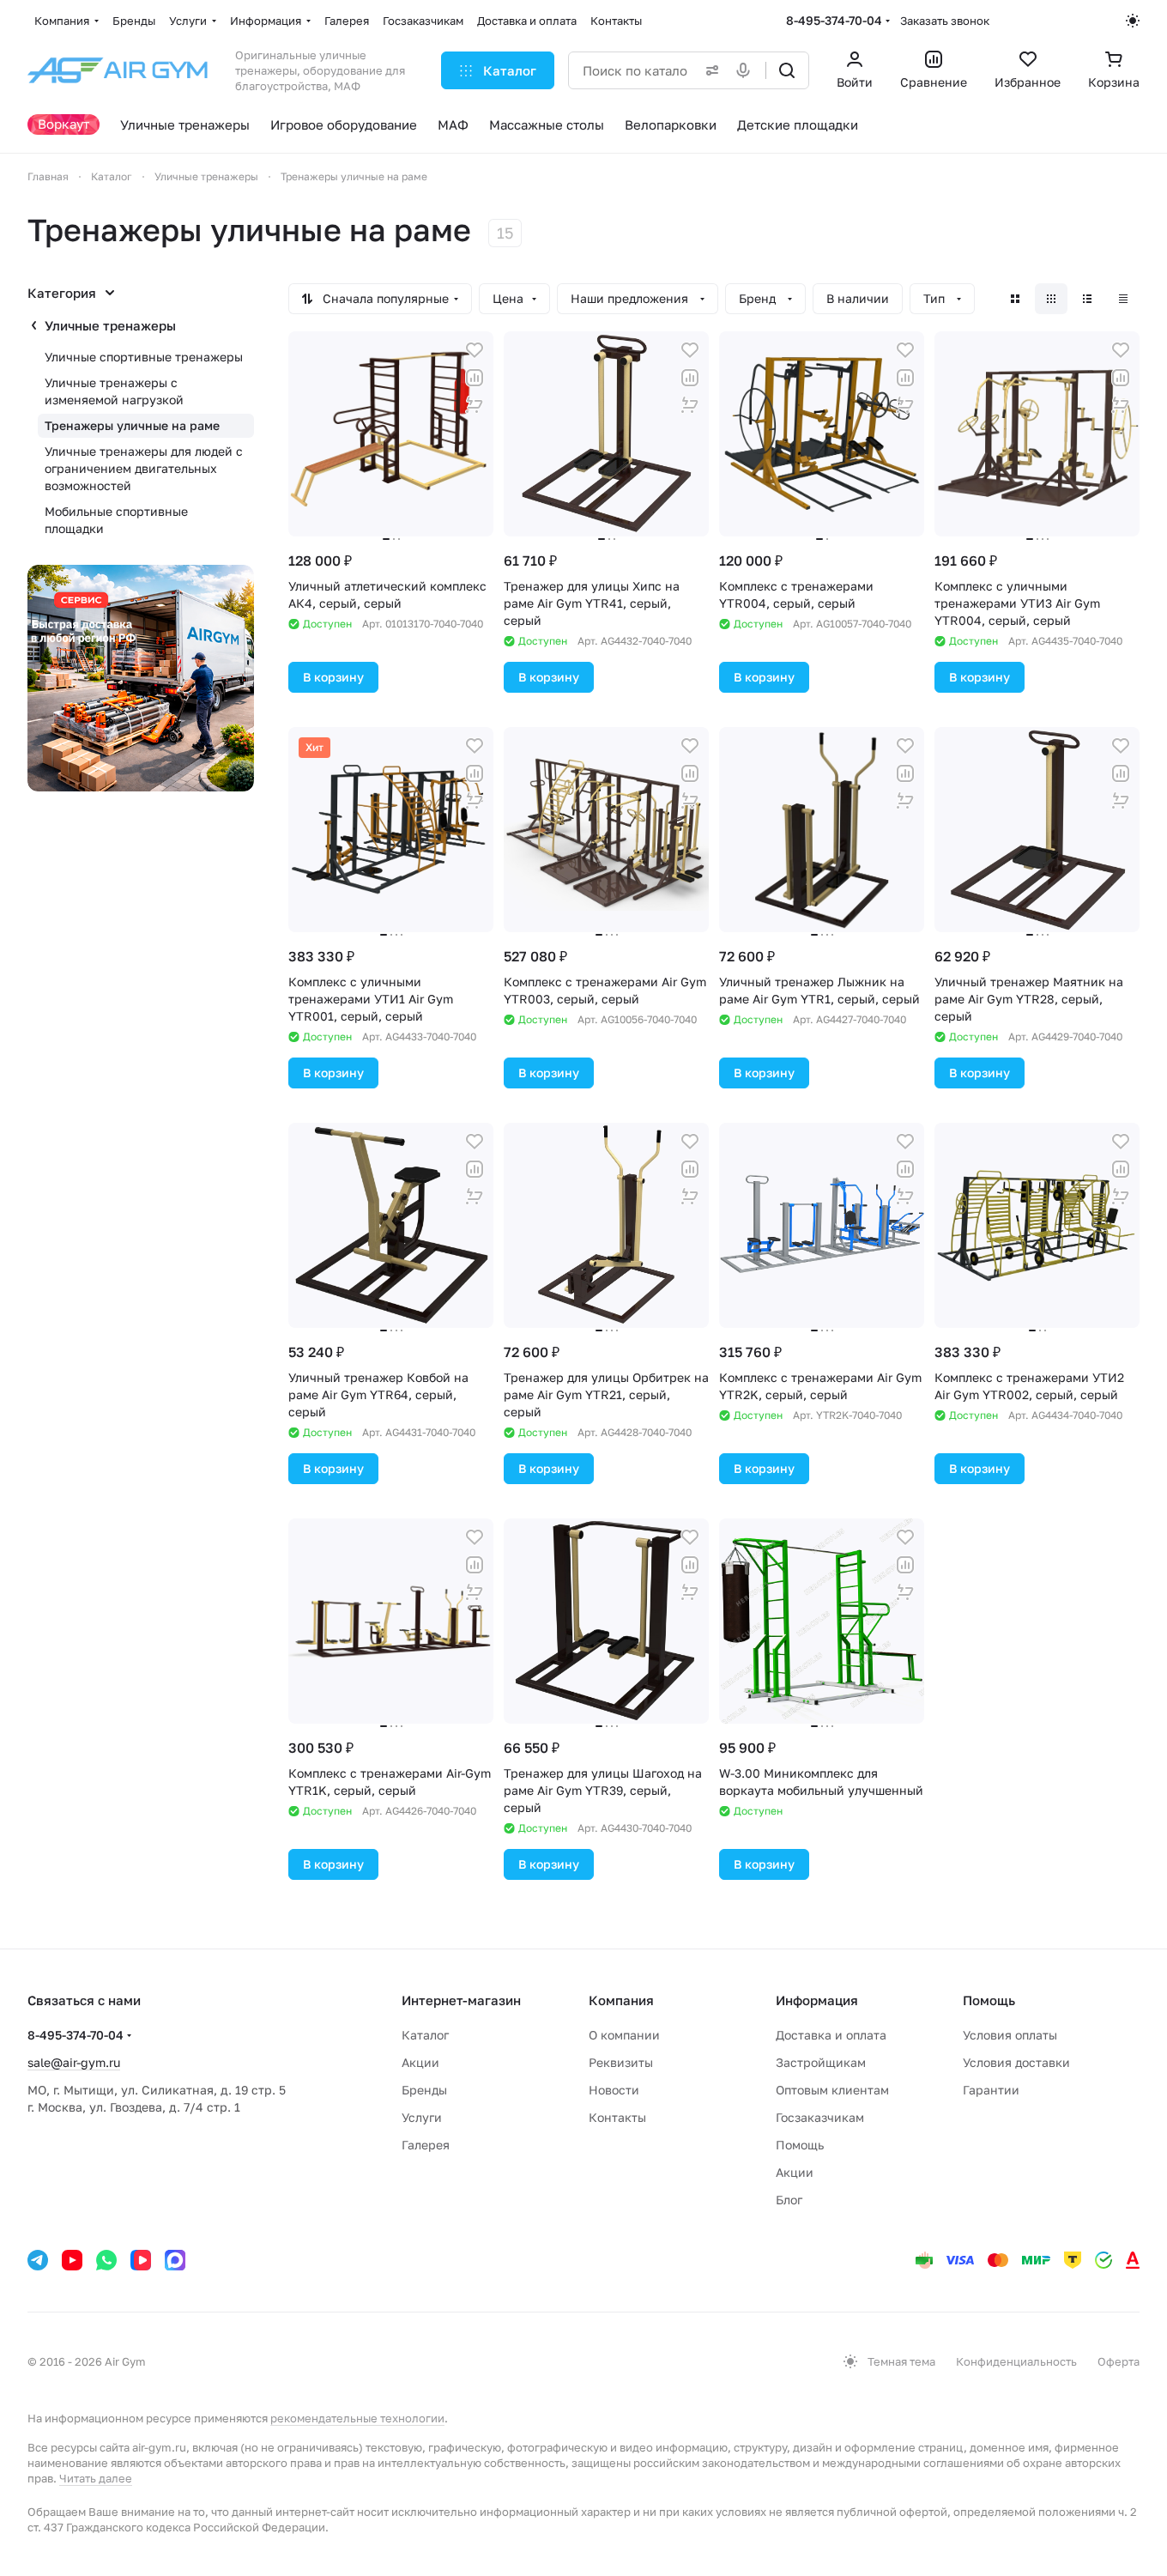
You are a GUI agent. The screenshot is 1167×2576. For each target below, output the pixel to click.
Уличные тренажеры (110, 325)
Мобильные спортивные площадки (116, 520)
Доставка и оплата (831, 2035)
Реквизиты (621, 2062)
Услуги (422, 2117)
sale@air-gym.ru (74, 2062)
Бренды (424, 2090)
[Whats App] (106, 2260)
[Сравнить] (475, 378)
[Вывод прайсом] (1123, 299)
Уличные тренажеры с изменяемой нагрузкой (114, 391)
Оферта (1119, 2361)
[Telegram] (38, 2260)
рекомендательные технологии (357, 2418)
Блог (789, 2200)
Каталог (425, 2035)
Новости (614, 2090)
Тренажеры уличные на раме (132, 425)
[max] (175, 2260)
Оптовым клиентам (832, 2090)
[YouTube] (72, 2260)
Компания (621, 2000)
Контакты (617, 2117)
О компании (624, 2035)
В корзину (333, 677)
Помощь (800, 2145)
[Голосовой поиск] (747, 70)
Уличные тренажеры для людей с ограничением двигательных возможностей (144, 468)
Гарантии (991, 2090)
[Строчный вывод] (1087, 299)
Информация (817, 2000)
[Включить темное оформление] (1133, 21)
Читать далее (96, 2478)
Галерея (426, 2145)
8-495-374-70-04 (834, 20)
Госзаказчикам (820, 2117)
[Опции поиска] (709, 70)
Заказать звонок (945, 21)
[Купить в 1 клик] (475, 405)
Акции (420, 2062)
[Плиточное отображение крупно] (1015, 299)
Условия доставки (1016, 2062)
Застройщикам (821, 2062)
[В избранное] (475, 350)
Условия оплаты (1010, 2035)
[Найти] (787, 70)
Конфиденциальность (1016, 2361)
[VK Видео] (141, 2260)
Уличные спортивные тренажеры (144, 357)
